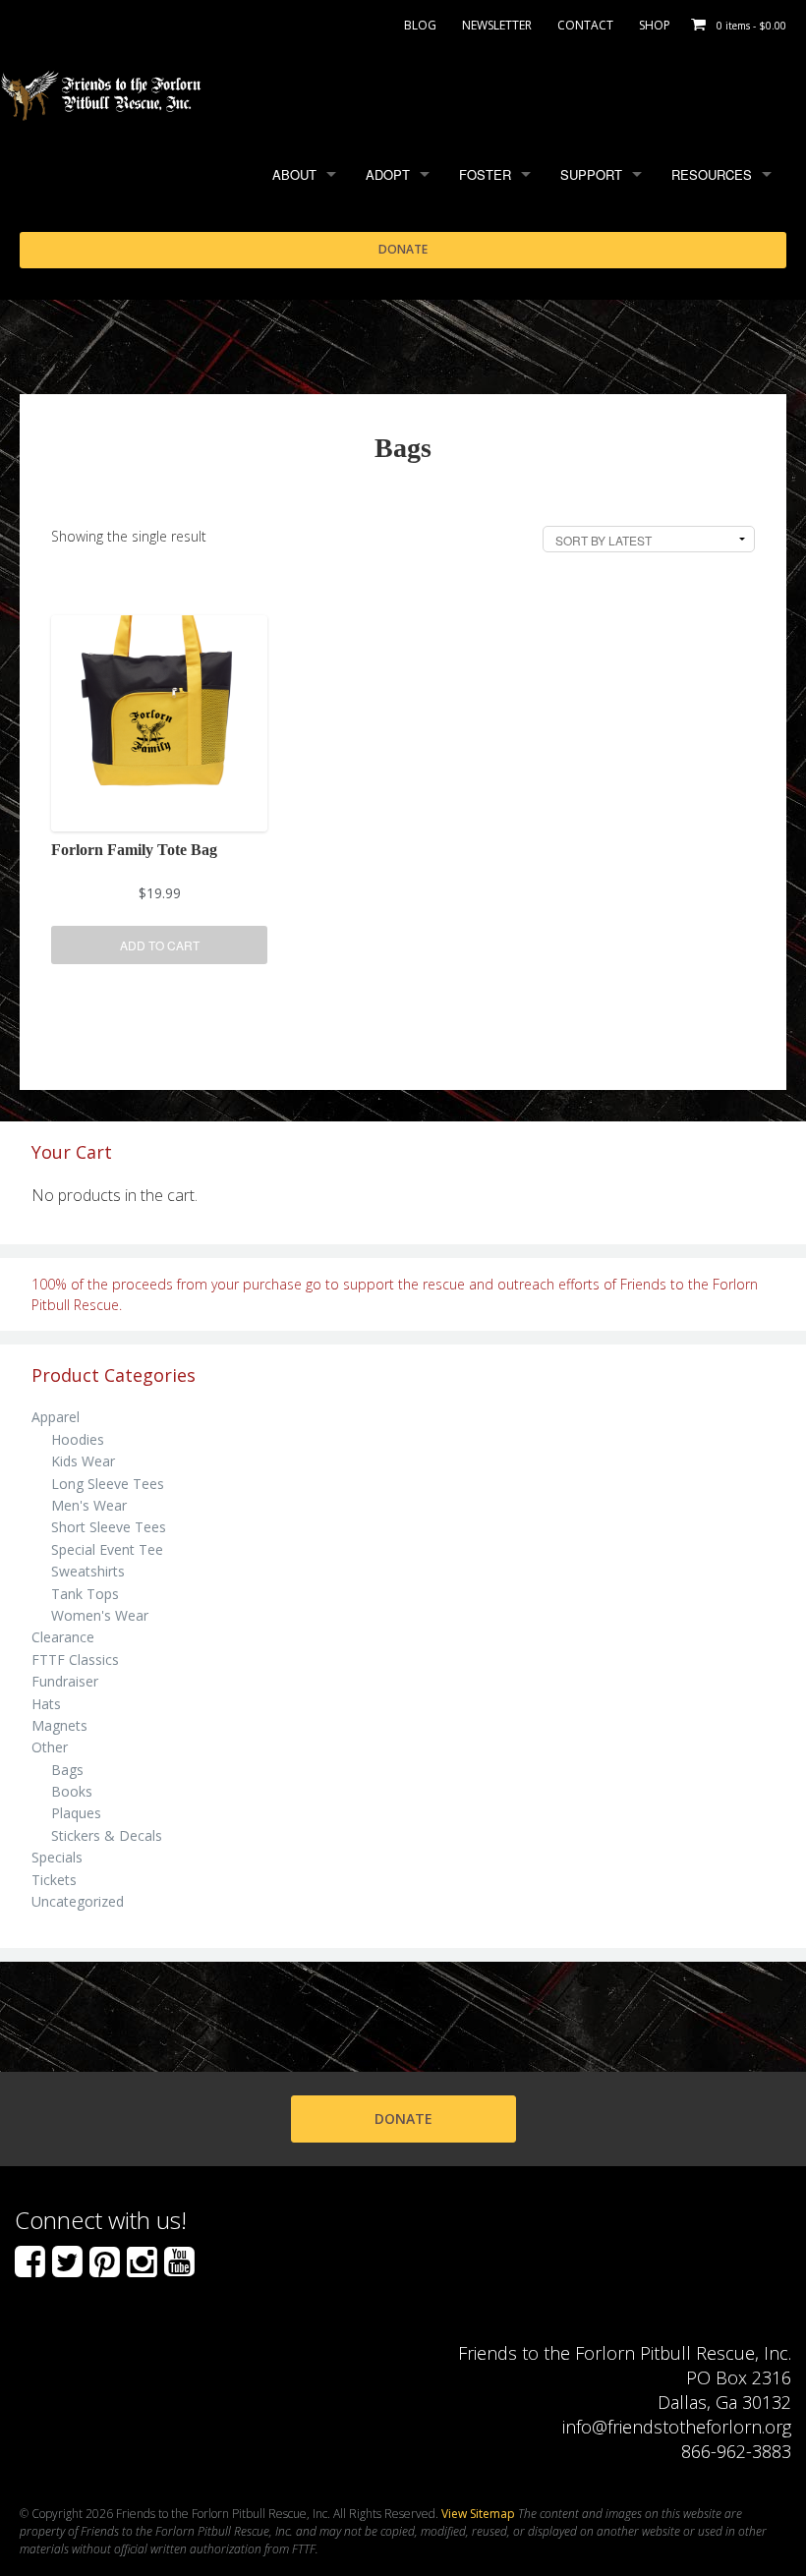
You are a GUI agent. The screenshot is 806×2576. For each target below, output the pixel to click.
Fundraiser (65, 1681)
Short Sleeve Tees (109, 1527)
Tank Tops (85, 1594)
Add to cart (160, 945)
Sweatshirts (88, 1571)
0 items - (751, 26)
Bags (67, 1770)
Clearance (63, 1637)
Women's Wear (100, 1615)
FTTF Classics (75, 1660)
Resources (712, 174)
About (294, 174)
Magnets (59, 1725)
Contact (585, 25)
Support (591, 174)
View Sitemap (478, 2514)
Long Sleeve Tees (108, 1484)
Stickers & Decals (107, 1835)
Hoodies (78, 1439)
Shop (655, 25)
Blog (420, 25)
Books (72, 1791)
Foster (485, 174)
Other (50, 1747)
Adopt (388, 174)
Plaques (76, 1813)
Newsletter (497, 25)
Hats (46, 1704)
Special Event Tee (107, 1549)
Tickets (54, 1880)
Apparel (56, 1417)
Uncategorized (78, 1901)
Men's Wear (89, 1505)
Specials (57, 1857)
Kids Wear (83, 1461)
